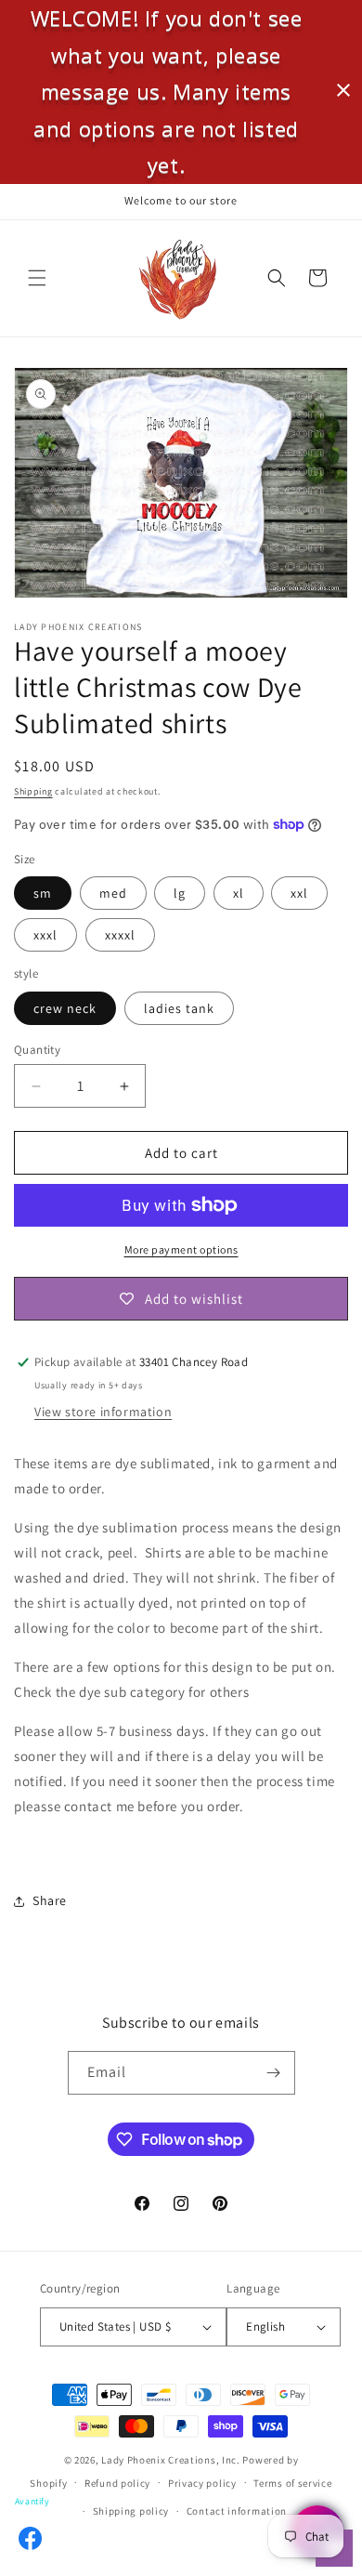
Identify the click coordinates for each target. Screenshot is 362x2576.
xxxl (45, 935)
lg (180, 893)
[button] (37, 278)
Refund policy (117, 2483)
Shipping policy (131, 2511)
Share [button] (50, 1900)
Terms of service (292, 2483)
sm (43, 893)
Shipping (33, 791)
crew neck (65, 1008)
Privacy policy (202, 2483)
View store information (103, 1412)
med (113, 893)
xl (239, 893)
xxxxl (120, 935)
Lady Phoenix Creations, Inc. (171, 2460)
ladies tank (179, 1008)
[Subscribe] (274, 2073)
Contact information (237, 2511)
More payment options (181, 1249)
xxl (299, 893)
